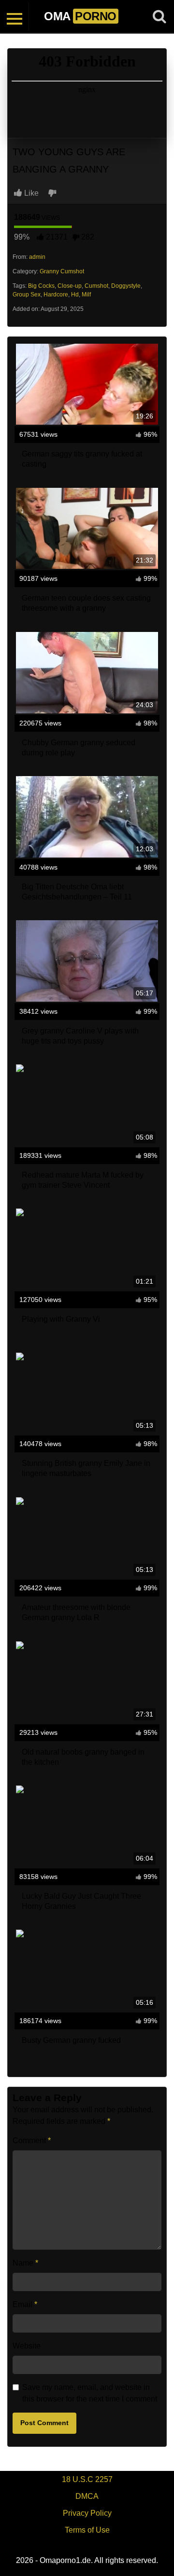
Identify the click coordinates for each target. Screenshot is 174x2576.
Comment (32, 2140)
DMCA (87, 2496)
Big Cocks (41, 286)
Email (25, 2304)
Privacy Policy (87, 2513)
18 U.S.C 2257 (87, 2479)
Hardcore (56, 295)
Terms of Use (87, 2530)
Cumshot (96, 286)
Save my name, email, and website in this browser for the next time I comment (90, 2393)
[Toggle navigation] (14, 16)
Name (25, 2263)
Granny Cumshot (62, 271)
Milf (86, 295)
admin (37, 257)
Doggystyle (126, 286)
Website (27, 2346)
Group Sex (27, 295)
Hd (75, 295)
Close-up (70, 286)
